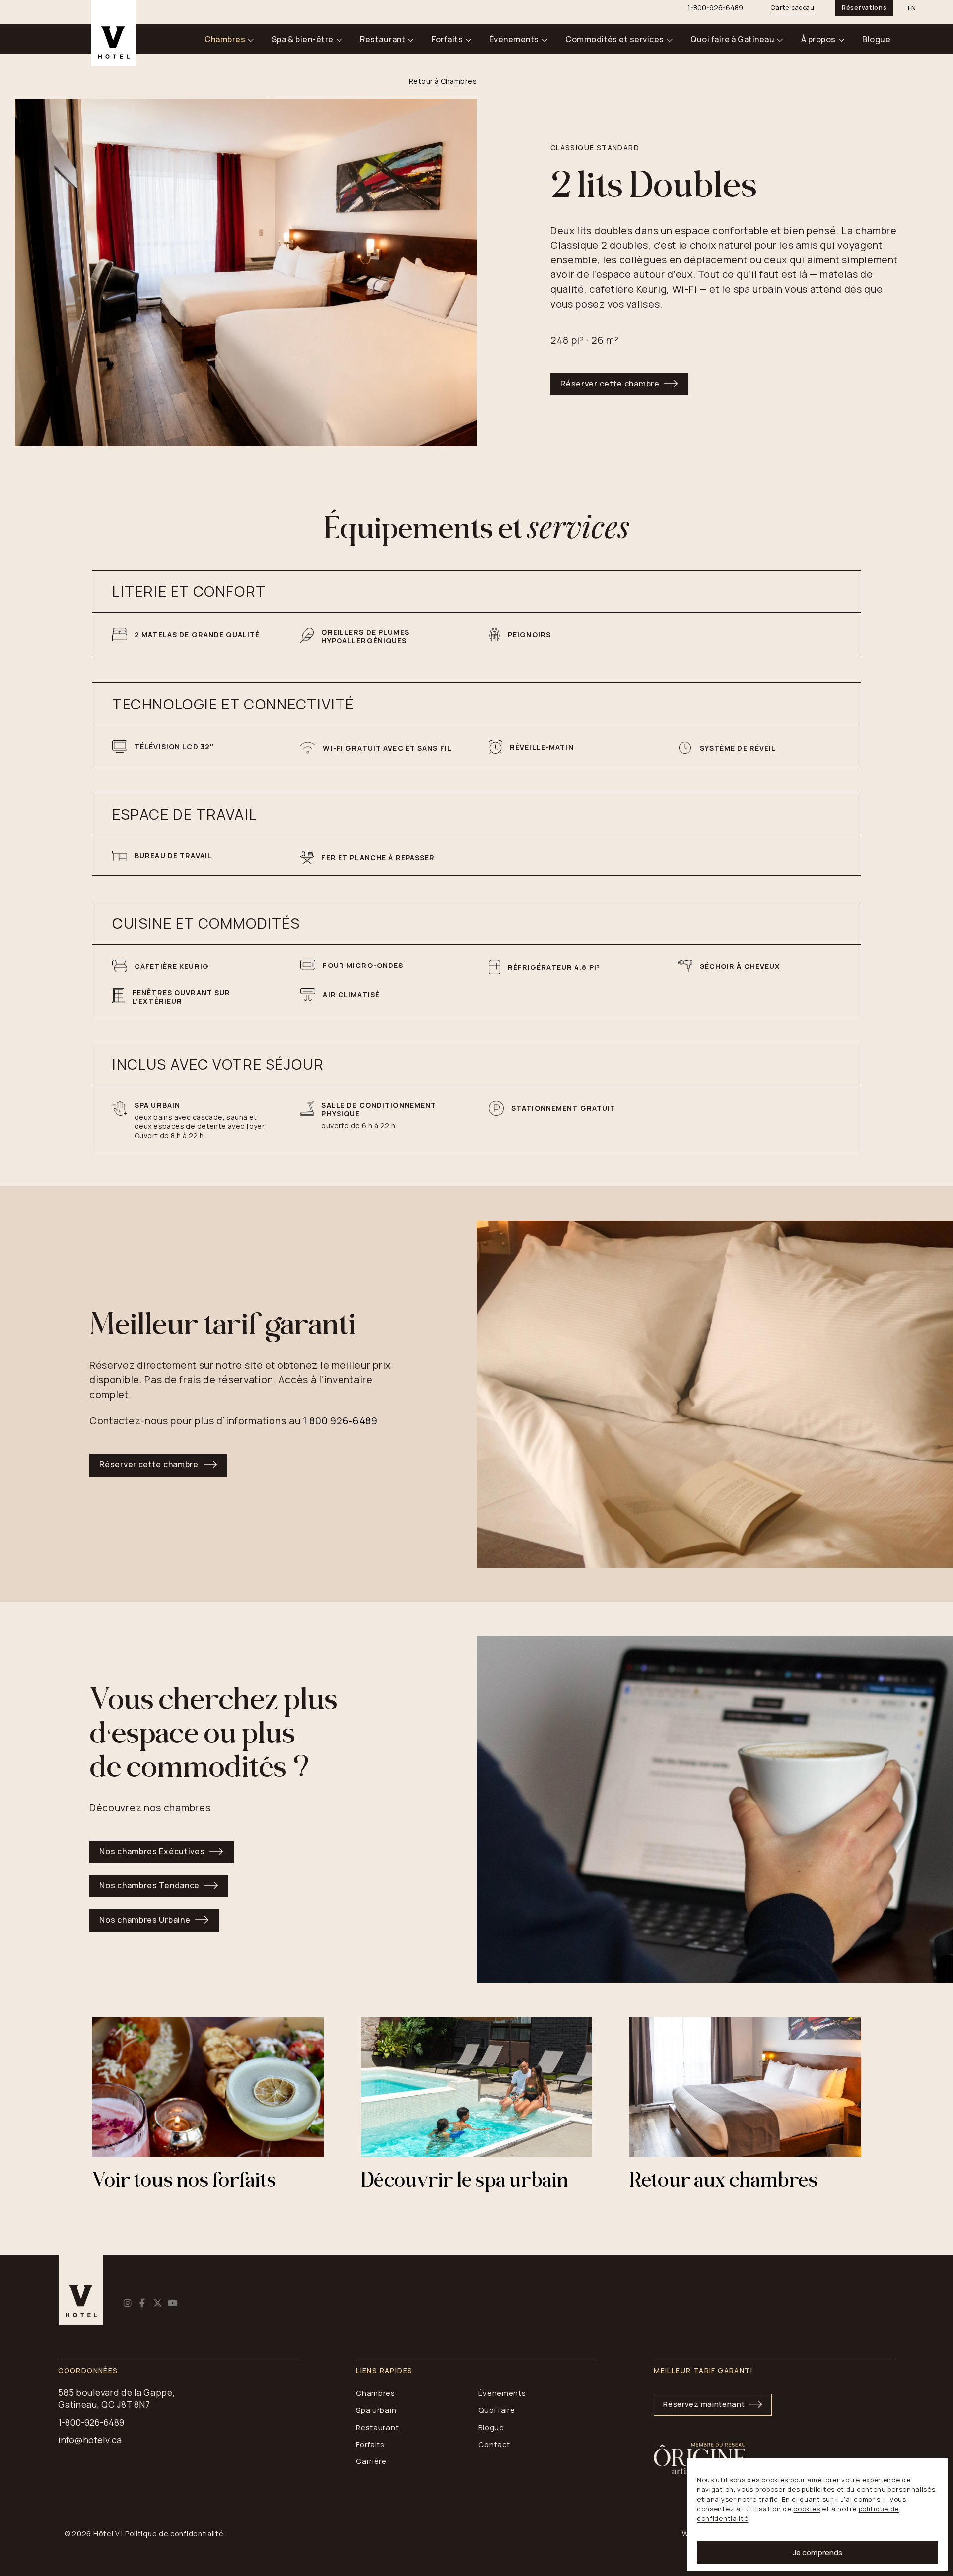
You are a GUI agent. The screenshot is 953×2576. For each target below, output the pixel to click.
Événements (514, 39)
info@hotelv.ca (90, 2440)
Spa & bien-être (303, 39)
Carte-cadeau (792, 8)
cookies (807, 2509)
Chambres (225, 39)
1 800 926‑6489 (340, 1421)
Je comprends (817, 2552)
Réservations (864, 8)
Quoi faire (497, 2410)
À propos (818, 39)
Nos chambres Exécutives (152, 1851)
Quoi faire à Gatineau (732, 39)
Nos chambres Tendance (149, 1885)
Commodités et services (615, 39)
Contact (494, 2444)
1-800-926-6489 (91, 2422)
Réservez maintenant (704, 2404)
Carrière (371, 2461)
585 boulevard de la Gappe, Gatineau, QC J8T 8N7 (116, 2399)
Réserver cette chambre (610, 384)
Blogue (876, 39)
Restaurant (382, 39)
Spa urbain (376, 2410)
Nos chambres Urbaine (145, 1920)
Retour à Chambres (443, 81)
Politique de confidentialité (174, 2534)
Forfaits (447, 39)
